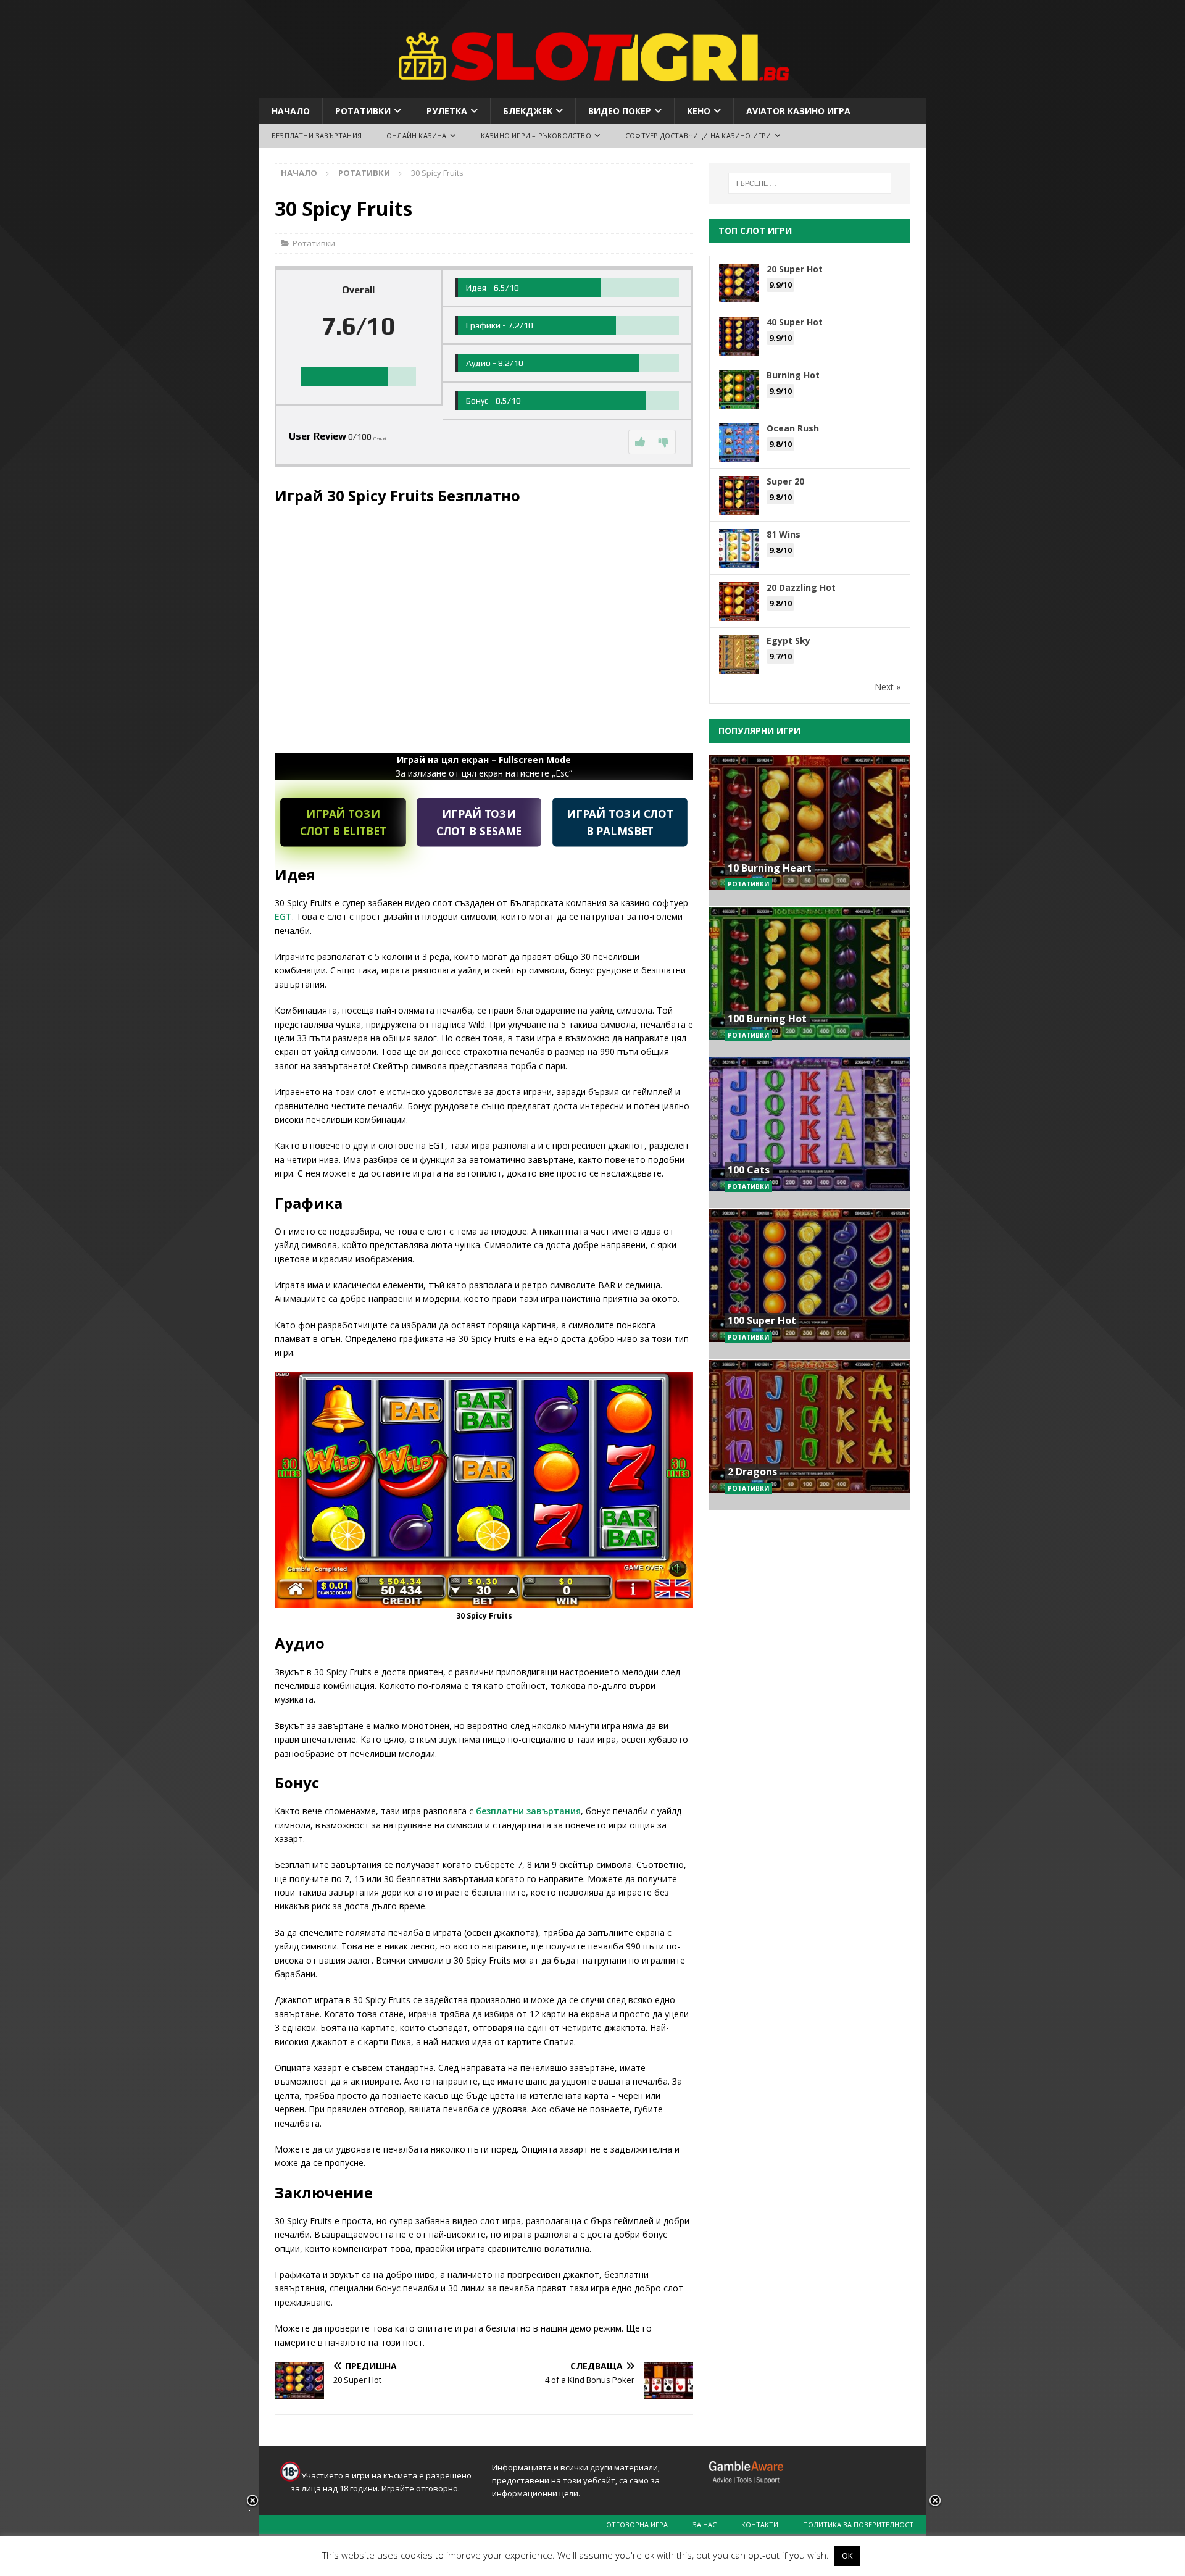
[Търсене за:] (810, 183)
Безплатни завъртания (317, 135)
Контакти (760, 2524)
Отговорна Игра (637, 2524)
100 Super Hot (762, 1320)
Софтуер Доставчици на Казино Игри (698, 135)
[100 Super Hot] (810, 1284)
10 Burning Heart (770, 868)
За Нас (705, 2524)
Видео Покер (620, 111)
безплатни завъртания (528, 1811)
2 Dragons (752, 1472)
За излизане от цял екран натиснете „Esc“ (484, 766)
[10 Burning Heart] (810, 831)
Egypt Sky (788, 640)
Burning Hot (793, 375)
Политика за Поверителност (858, 2524)
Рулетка (447, 111)
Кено (699, 111)
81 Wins (784, 534)
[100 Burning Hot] (810, 982)
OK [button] (847, 2556)
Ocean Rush (793, 428)
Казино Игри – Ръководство (536, 135)
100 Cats (749, 1170)
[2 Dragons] (810, 1435)
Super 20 (785, 481)
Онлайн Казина (417, 135)
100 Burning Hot (767, 1019)
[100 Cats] (810, 1132)
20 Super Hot (795, 269)
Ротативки (363, 111)
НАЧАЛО (291, 111)
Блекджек (528, 111)
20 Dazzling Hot (801, 587)
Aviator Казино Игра (798, 111)
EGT (283, 916)
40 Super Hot (795, 322)
